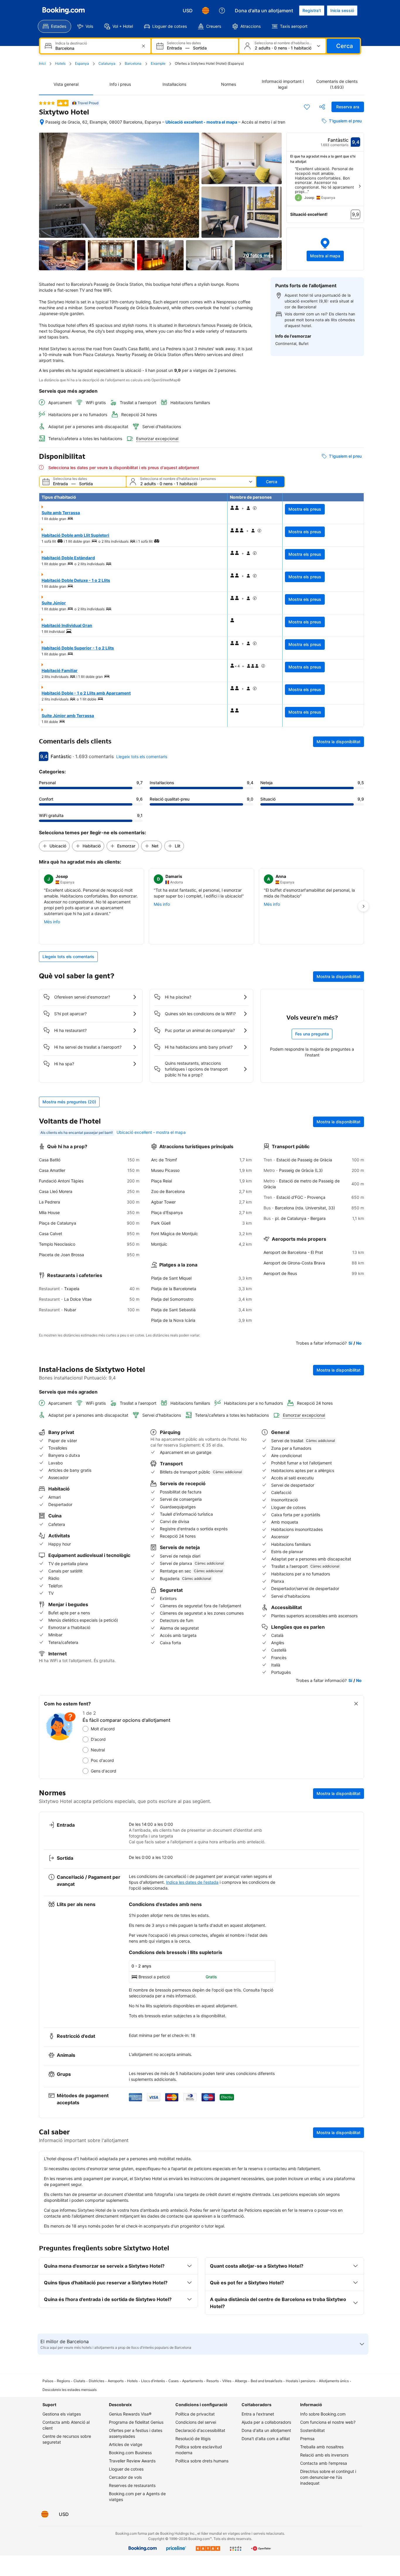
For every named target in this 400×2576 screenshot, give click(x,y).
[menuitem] (54, 26)
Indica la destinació (71, 43)
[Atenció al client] (222, 11)
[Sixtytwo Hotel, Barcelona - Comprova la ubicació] (42, 122)
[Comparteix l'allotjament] (322, 107)
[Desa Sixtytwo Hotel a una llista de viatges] (307, 107)
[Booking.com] (64, 11)
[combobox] (96, 48)
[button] (325, 249)
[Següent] (360, 186)
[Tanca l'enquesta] (356, 1704)
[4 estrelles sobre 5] (47, 103)
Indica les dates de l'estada (192, 1882)
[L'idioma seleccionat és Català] (206, 11)
